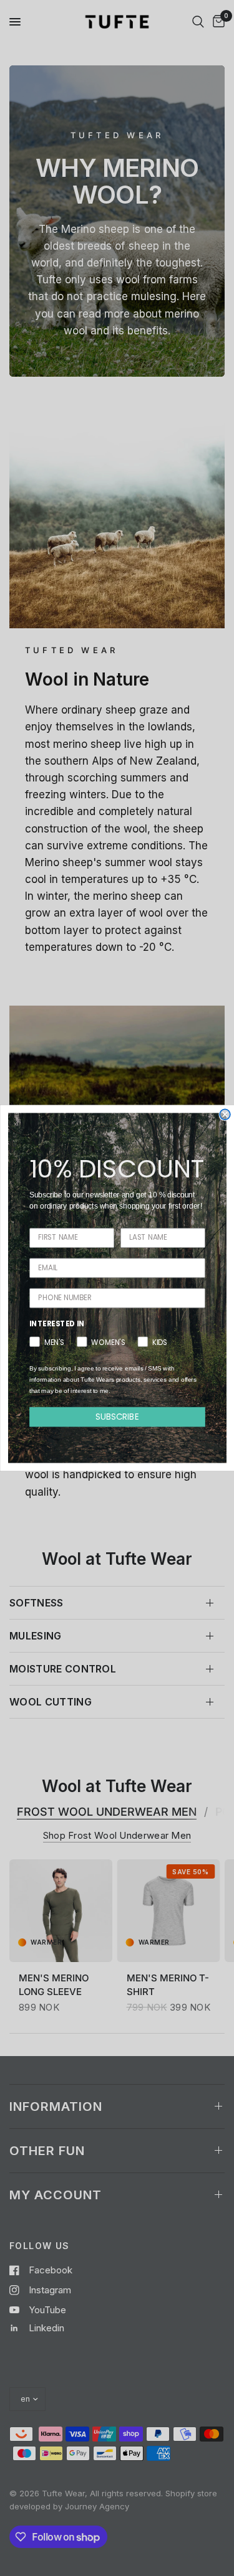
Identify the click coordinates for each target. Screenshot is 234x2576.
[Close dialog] (225, 1115)
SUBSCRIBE (117, 1416)
